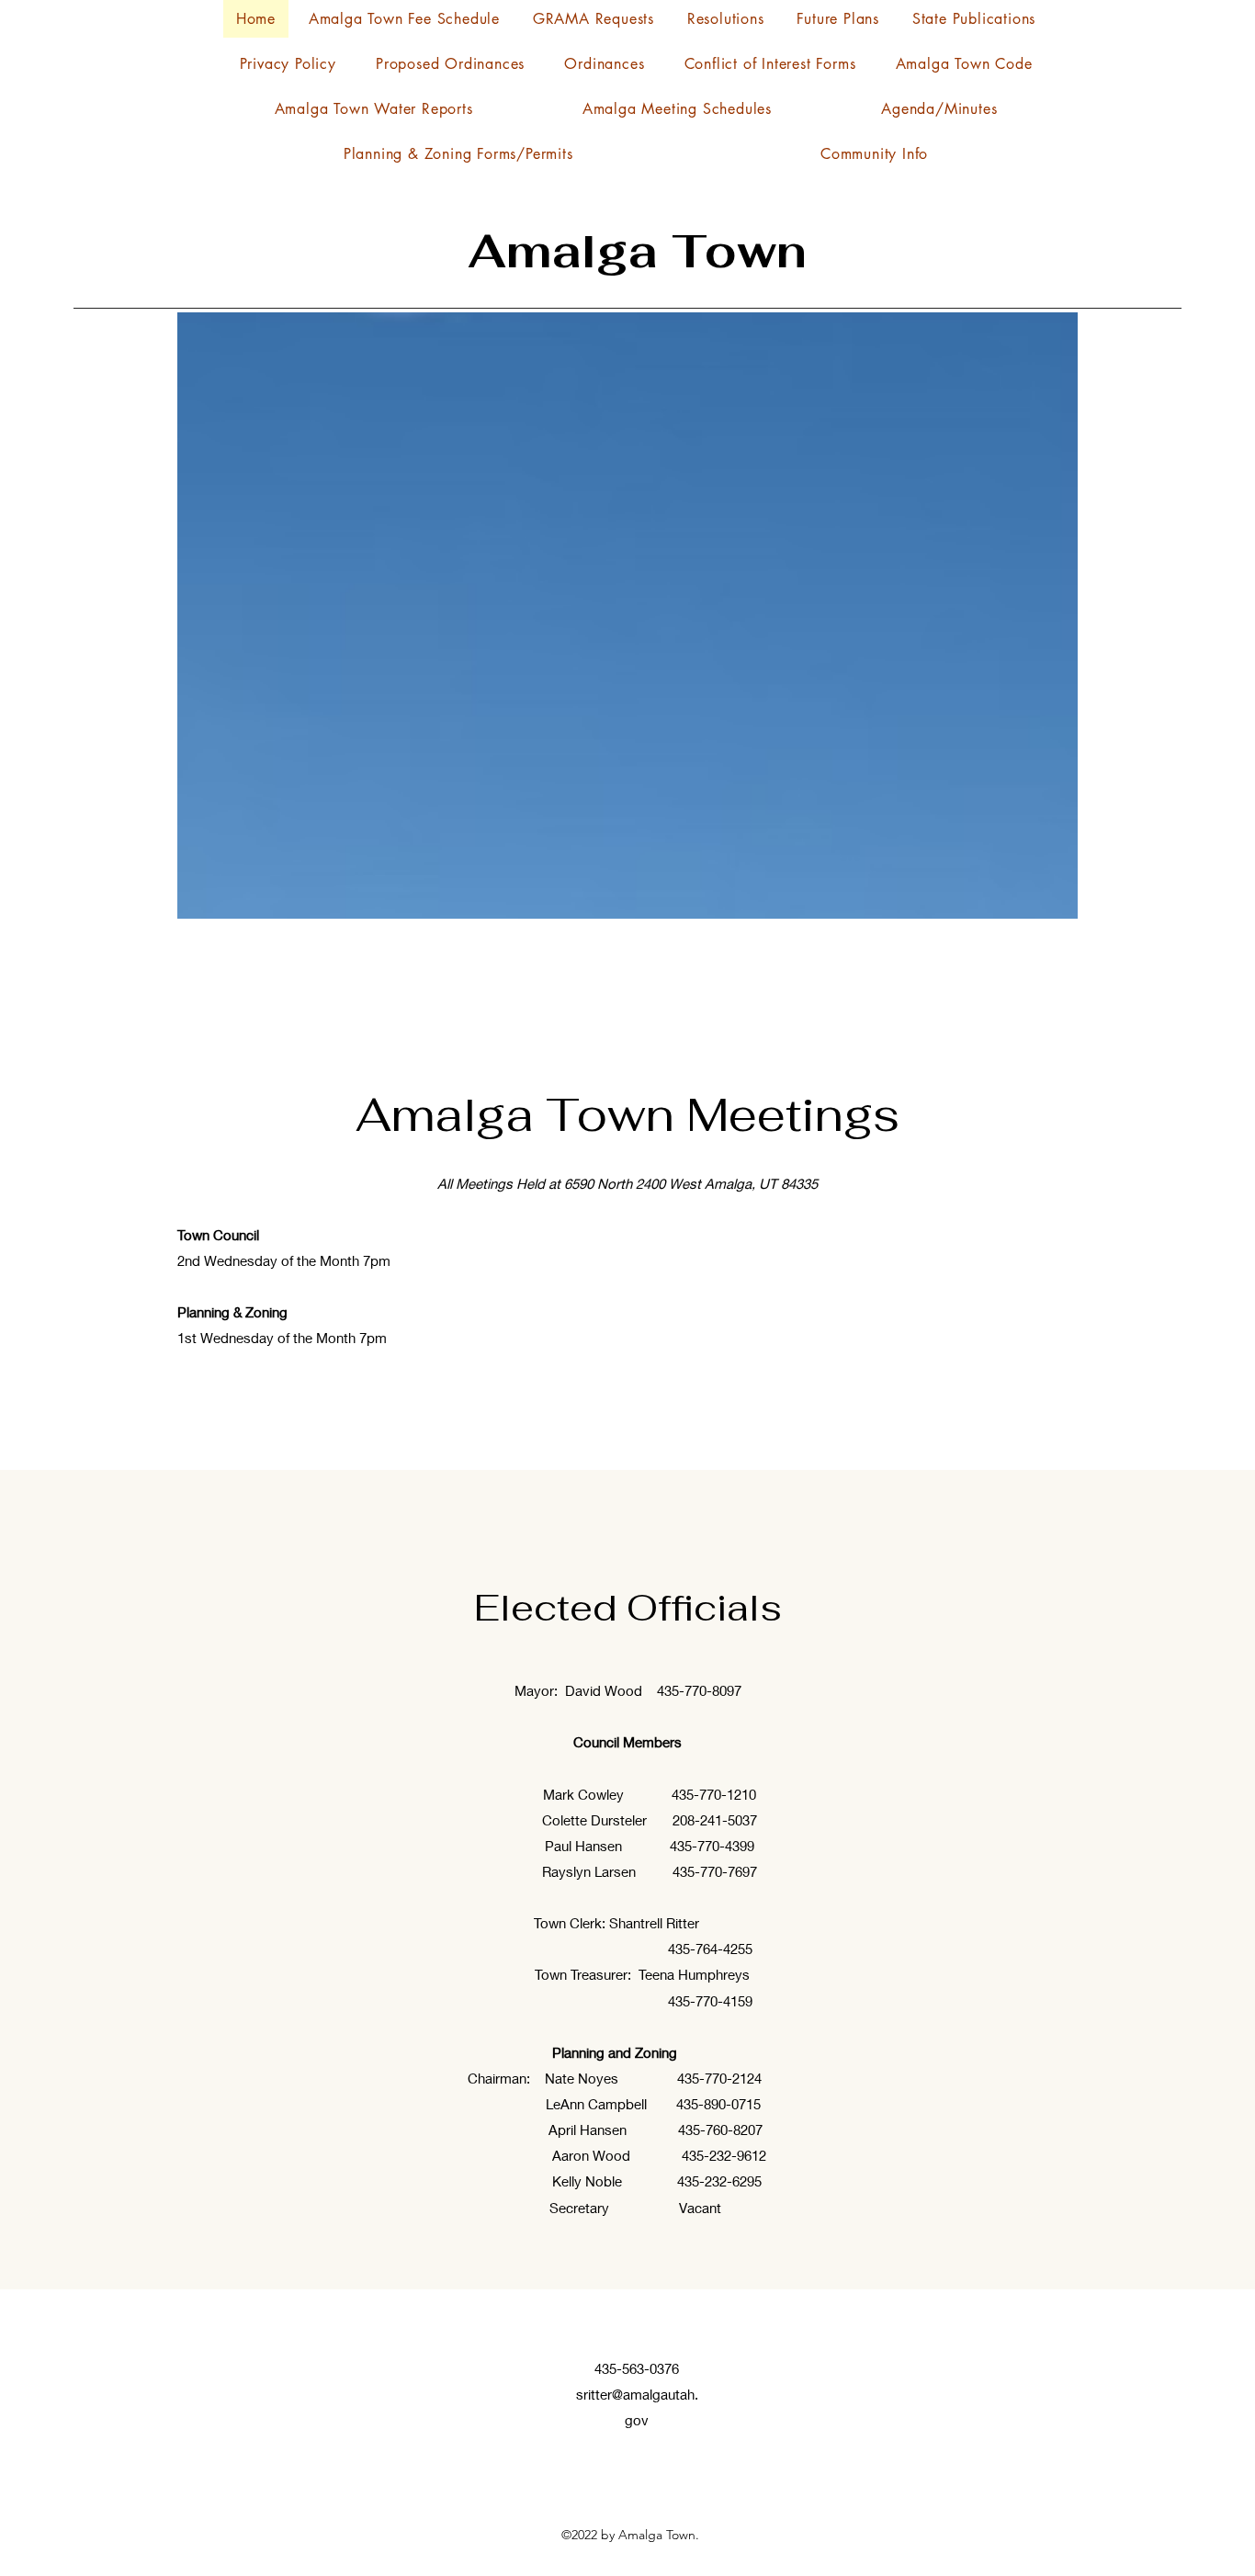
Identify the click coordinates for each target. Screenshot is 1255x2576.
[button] (874, 154)
